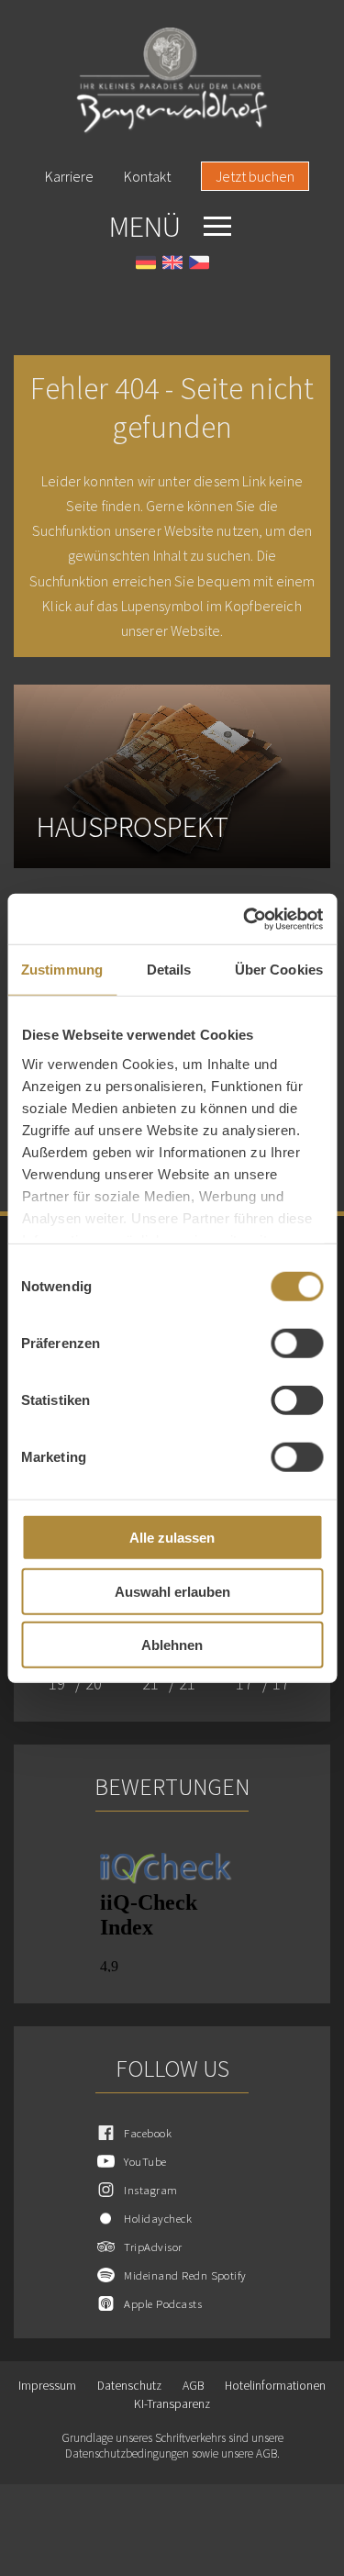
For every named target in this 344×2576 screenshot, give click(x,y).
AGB (193, 2386)
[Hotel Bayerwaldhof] (172, 81)
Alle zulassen (172, 1538)
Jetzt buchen (255, 176)
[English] (172, 265)
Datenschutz (129, 2386)
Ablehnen (172, 1645)
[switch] (297, 1344)
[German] (146, 265)
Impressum (47, 2386)
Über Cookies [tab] (279, 970)
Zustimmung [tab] (62, 970)
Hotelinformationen (275, 2386)
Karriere (69, 176)
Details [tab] (169, 970)
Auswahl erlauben (172, 1591)
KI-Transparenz (172, 2404)
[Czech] (199, 265)
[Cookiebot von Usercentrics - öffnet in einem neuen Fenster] (245, 919)
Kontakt (147, 176)
